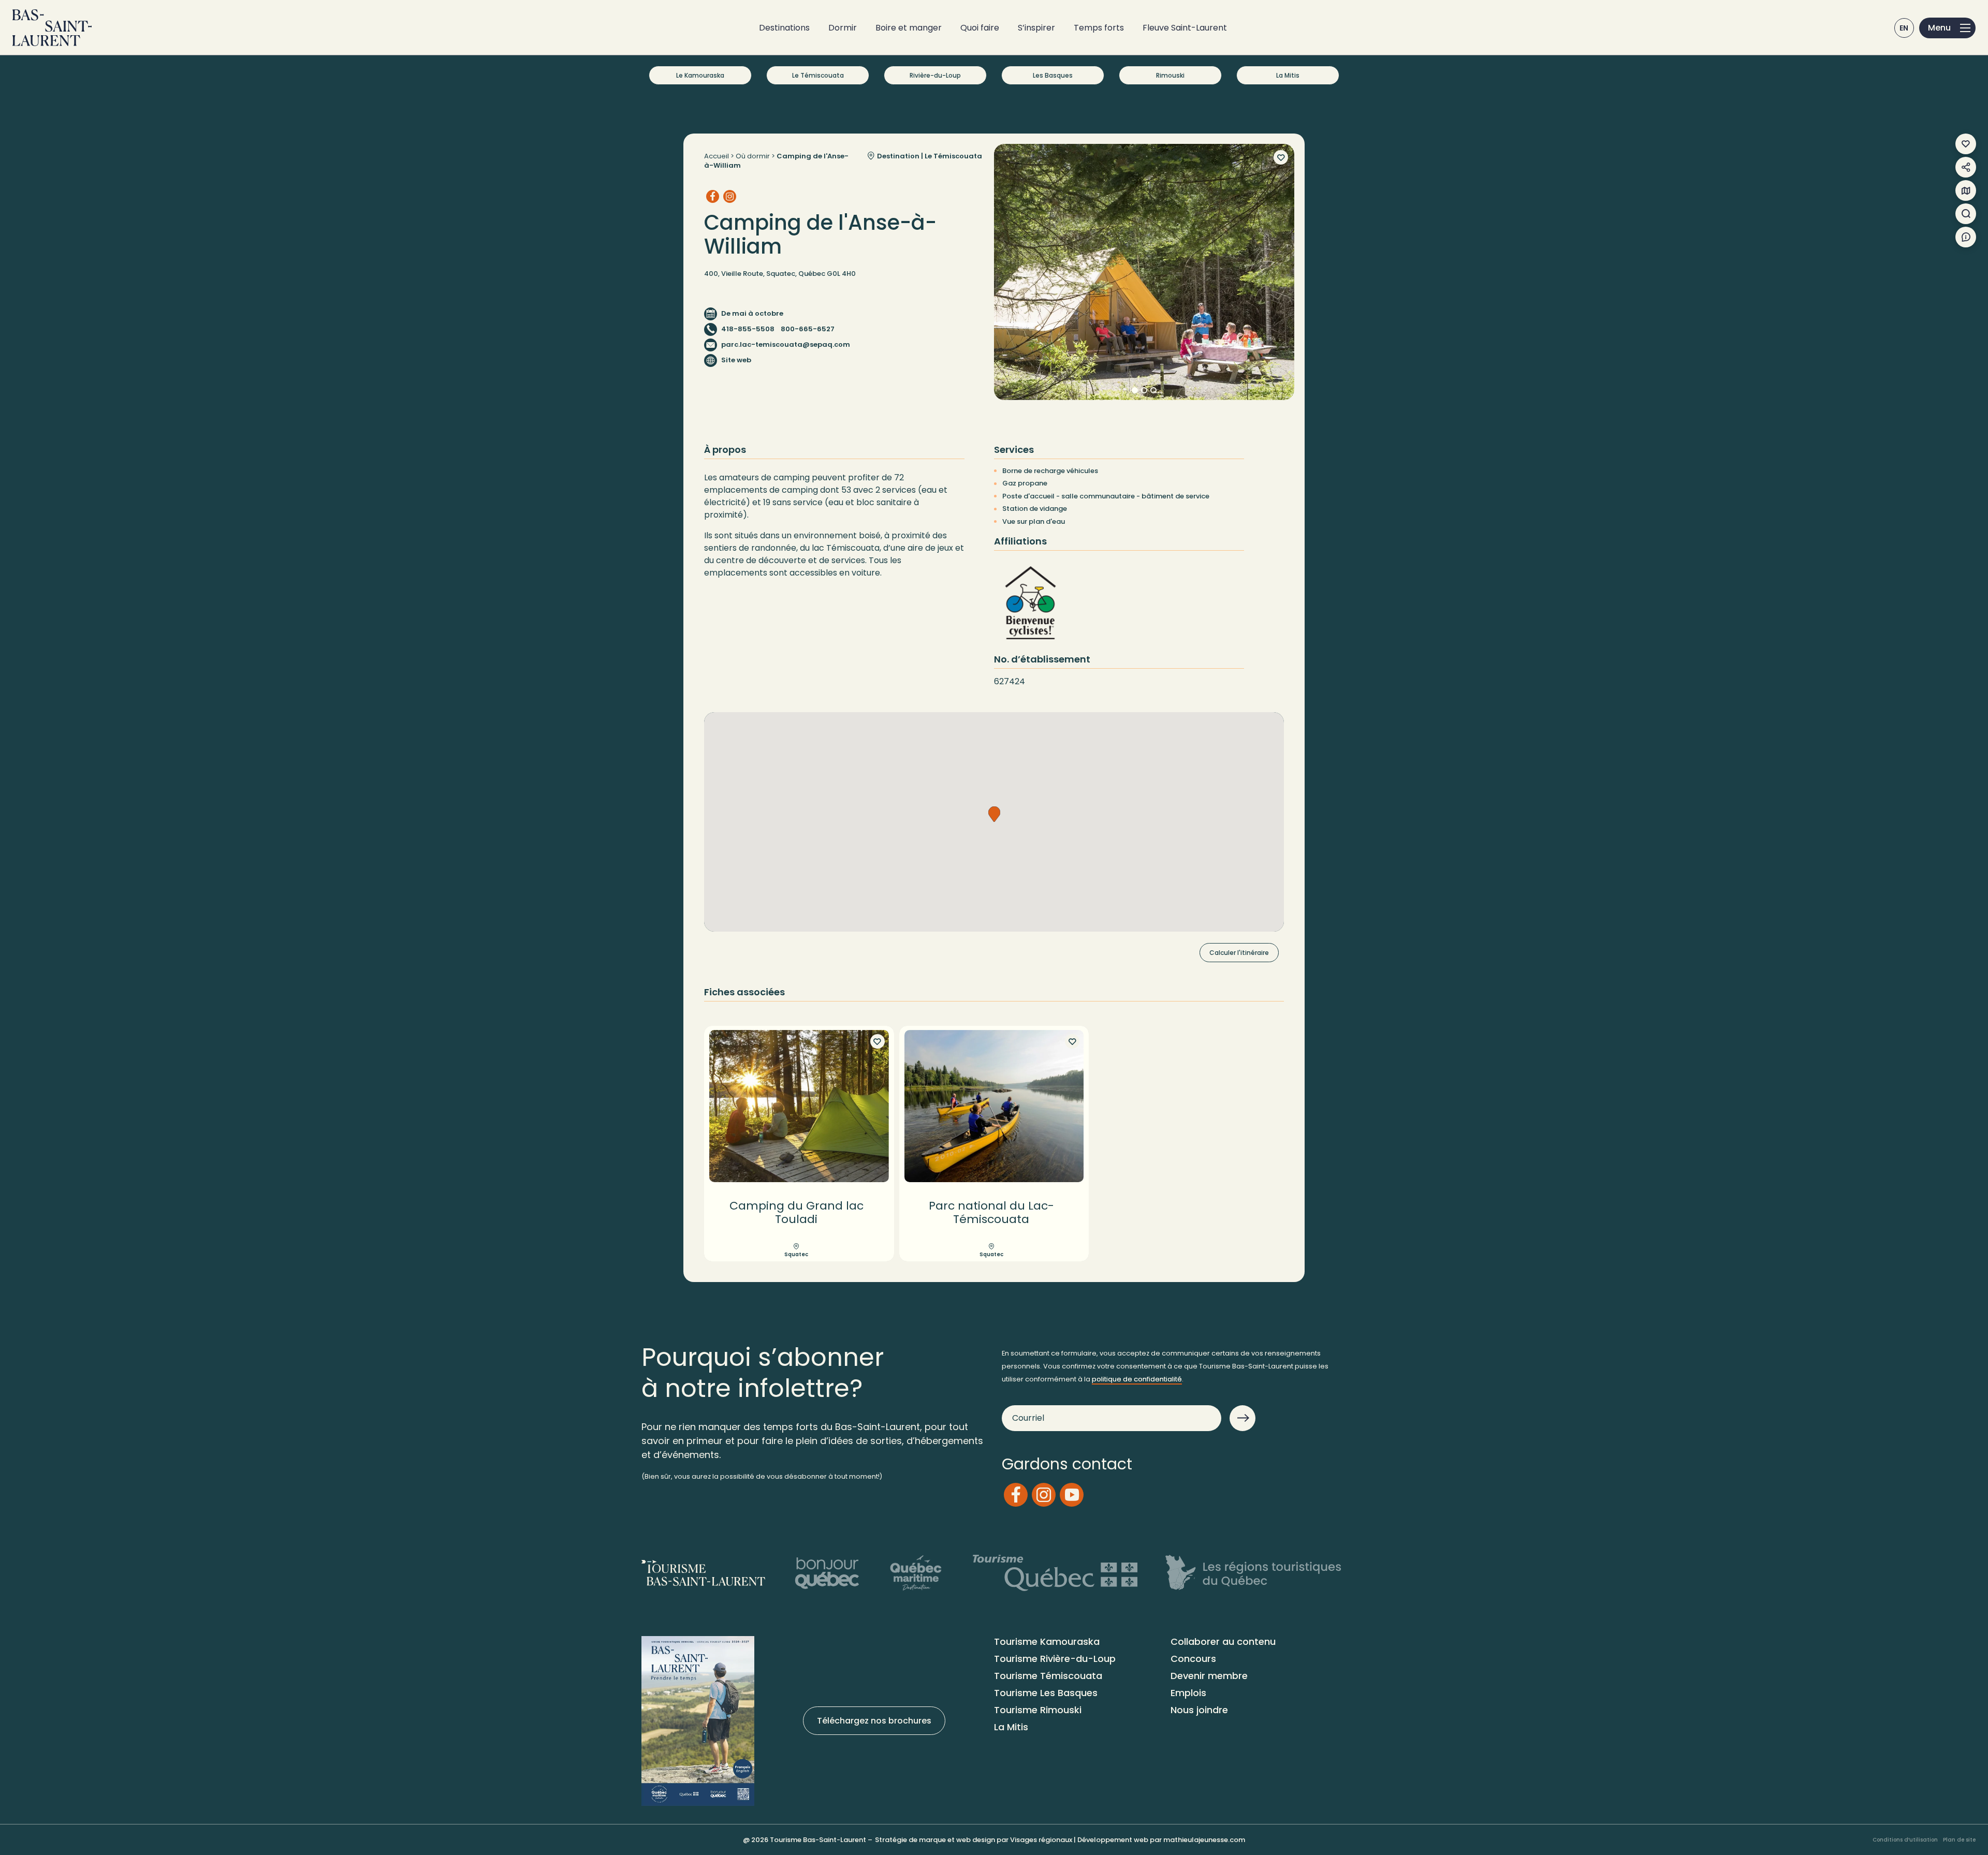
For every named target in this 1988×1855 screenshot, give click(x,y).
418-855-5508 (748, 329)
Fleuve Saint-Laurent (1185, 28)
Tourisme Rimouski (1038, 1710)
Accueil (717, 156)
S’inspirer (1036, 28)
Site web (736, 360)
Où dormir (753, 156)
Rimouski (1170, 75)
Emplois (1188, 1693)
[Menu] (1947, 28)
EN (1904, 28)
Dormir (843, 28)
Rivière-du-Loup (935, 75)
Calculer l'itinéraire (1239, 953)
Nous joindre (1199, 1710)
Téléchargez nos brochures (874, 1721)
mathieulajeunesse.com (1204, 1840)
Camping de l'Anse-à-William (776, 161)
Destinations (784, 28)
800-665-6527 (808, 329)
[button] (994, 814)
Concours (1193, 1659)
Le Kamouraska (700, 75)
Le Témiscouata (818, 75)
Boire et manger (909, 28)
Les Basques (1053, 75)
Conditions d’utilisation (1905, 1840)
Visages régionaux (1041, 1840)
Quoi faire (980, 28)
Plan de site (1959, 1840)
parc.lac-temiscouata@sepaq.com (786, 344)
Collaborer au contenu (1223, 1641)
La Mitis (1288, 75)
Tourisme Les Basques (1046, 1693)
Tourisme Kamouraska (1047, 1641)
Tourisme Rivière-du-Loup (1055, 1659)
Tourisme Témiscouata (1048, 1676)
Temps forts (1099, 28)
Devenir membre (1209, 1676)
